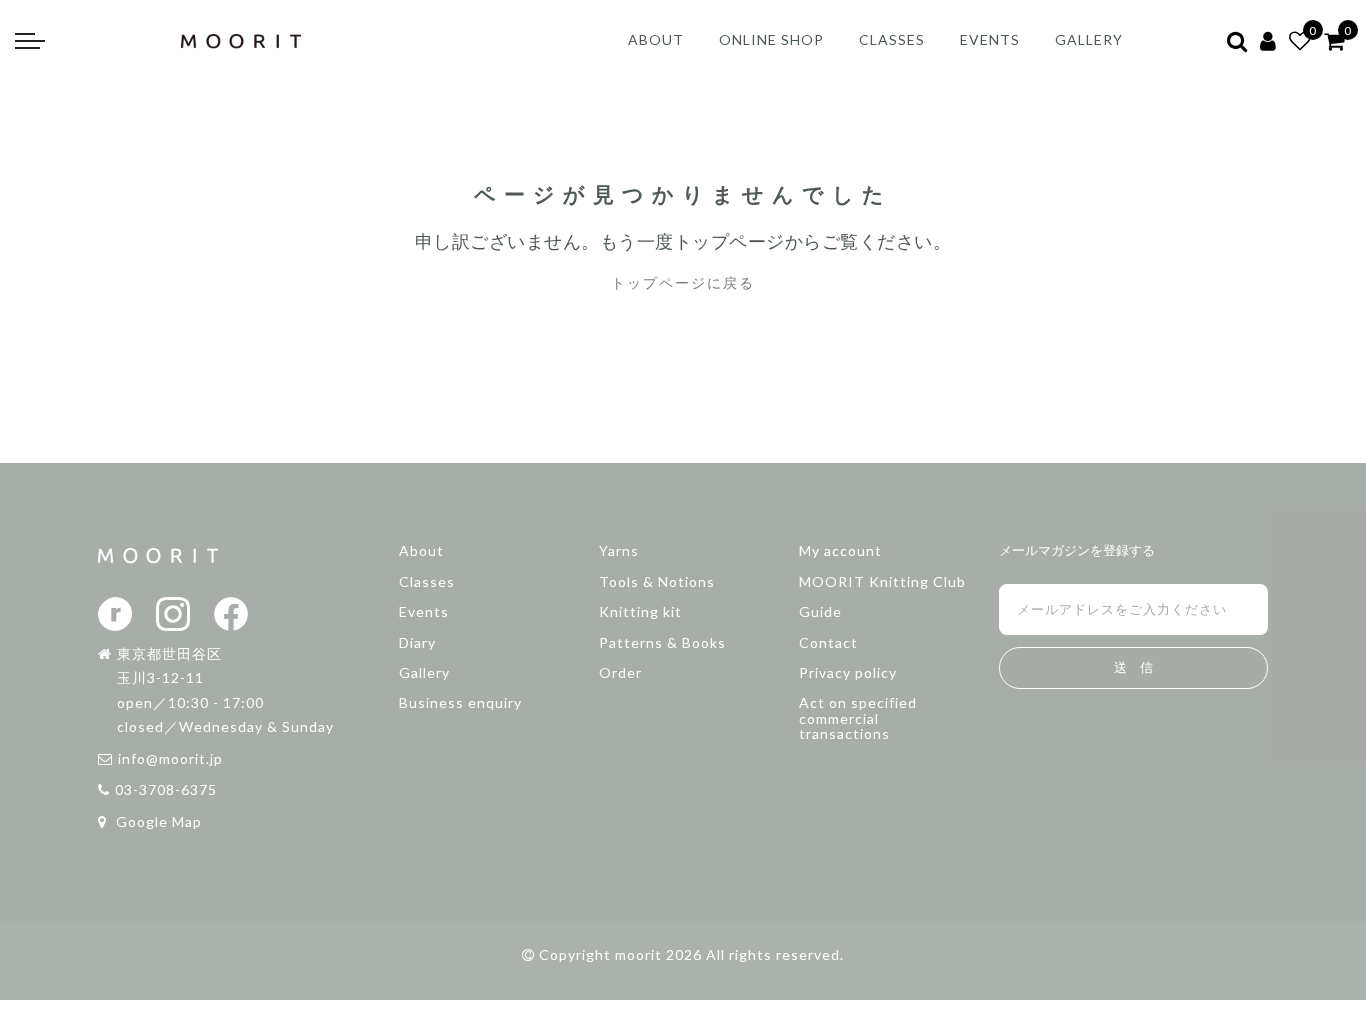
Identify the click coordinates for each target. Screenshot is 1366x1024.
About (421, 550)
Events (424, 611)
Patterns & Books (662, 642)
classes (892, 39)
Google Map (157, 821)
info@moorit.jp (170, 758)
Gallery (424, 672)
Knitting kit (640, 611)
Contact (828, 642)
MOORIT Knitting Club (882, 581)
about (656, 39)
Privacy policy (848, 672)
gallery (1089, 39)
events (990, 39)
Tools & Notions (657, 581)
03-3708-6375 (166, 789)
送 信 (1133, 667)
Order (620, 672)
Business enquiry (460, 702)
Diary (417, 642)
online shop (771, 39)
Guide (820, 611)
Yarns (619, 550)
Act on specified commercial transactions (858, 718)
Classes (427, 581)
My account (840, 550)
